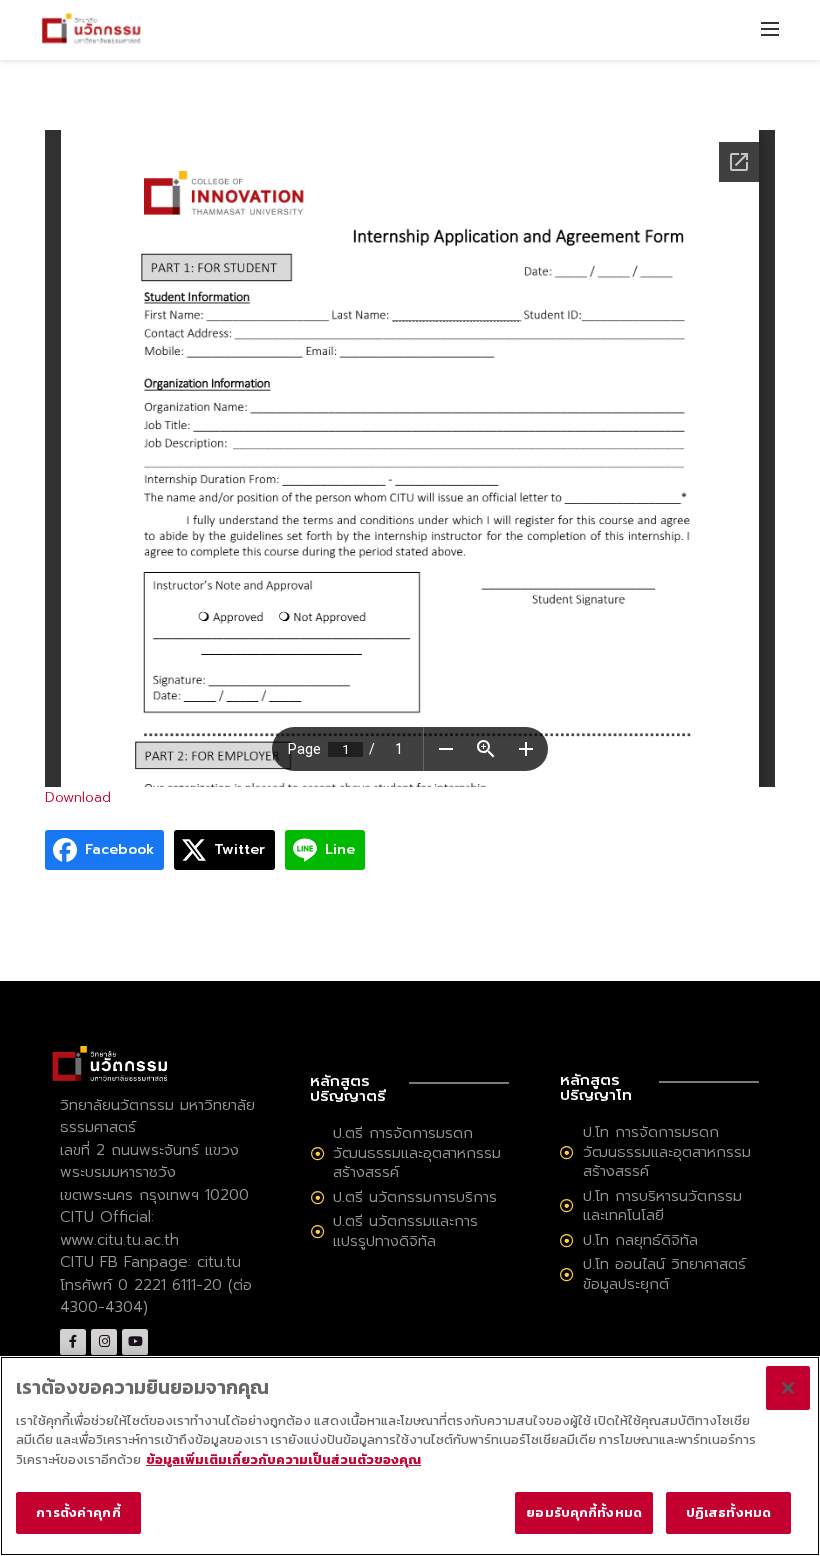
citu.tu (219, 1262)
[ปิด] (788, 1388)
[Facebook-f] (73, 1342)
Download (78, 797)
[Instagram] (104, 1342)
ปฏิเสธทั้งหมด (728, 1512)
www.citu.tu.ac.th (119, 1240)
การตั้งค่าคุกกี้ (78, 1512)
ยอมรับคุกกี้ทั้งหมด (584, 1512)
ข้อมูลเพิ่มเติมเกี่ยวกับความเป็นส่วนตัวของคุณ (283, 1459)
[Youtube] (135, 1342)
